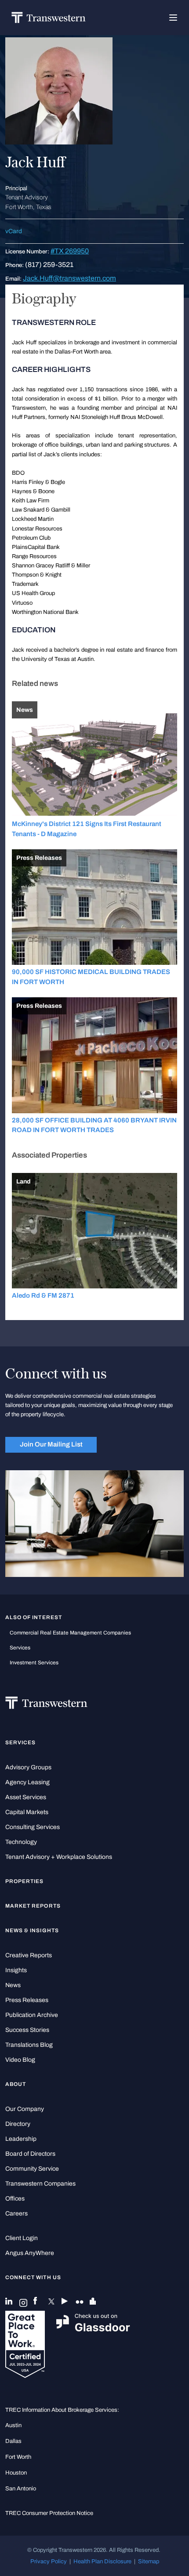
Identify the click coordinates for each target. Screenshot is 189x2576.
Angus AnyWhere (30, 2253)
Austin (13, 2425)
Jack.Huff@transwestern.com (69, 278)
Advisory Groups (28, 1767)
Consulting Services (33, 1827)
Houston (16, 2473)
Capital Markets (27, 1812)
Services (20, 1648)
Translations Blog (29, 2045)
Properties (25, 1881)
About (16, 2084)
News (13, 1985)
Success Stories (27, 2030)
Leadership (21, 2139)
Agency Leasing (27, 1782)
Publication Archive (32, 2015)
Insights (16, 1970)
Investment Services (34, 1663)
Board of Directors (30, 2154)
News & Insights (32, 1930)
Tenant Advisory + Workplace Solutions (59, 1857)
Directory (18, 2124)
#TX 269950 (70, 251)
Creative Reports (29, 1955)
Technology (21, 1842)
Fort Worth (18, 2457)
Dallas (13, 2441)
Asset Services (26, 1797)
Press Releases (27, 2000)
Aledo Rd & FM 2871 (43, 1295)
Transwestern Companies (40, 2184)
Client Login (22, 2238)
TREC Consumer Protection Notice (49, 2513)
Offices (15, 2199)
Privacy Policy (49, 2561)
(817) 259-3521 (49, 265)
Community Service (32, 2169)
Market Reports (33, 1906)
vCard (14, 231)
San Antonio (21, 2488)
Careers (16, 2213)
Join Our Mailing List (51, 1444)
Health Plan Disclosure (102, 2561)
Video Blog (20, 2060)
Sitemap (149, 2561)
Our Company (25, 2109)
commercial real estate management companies (70, 1633)
